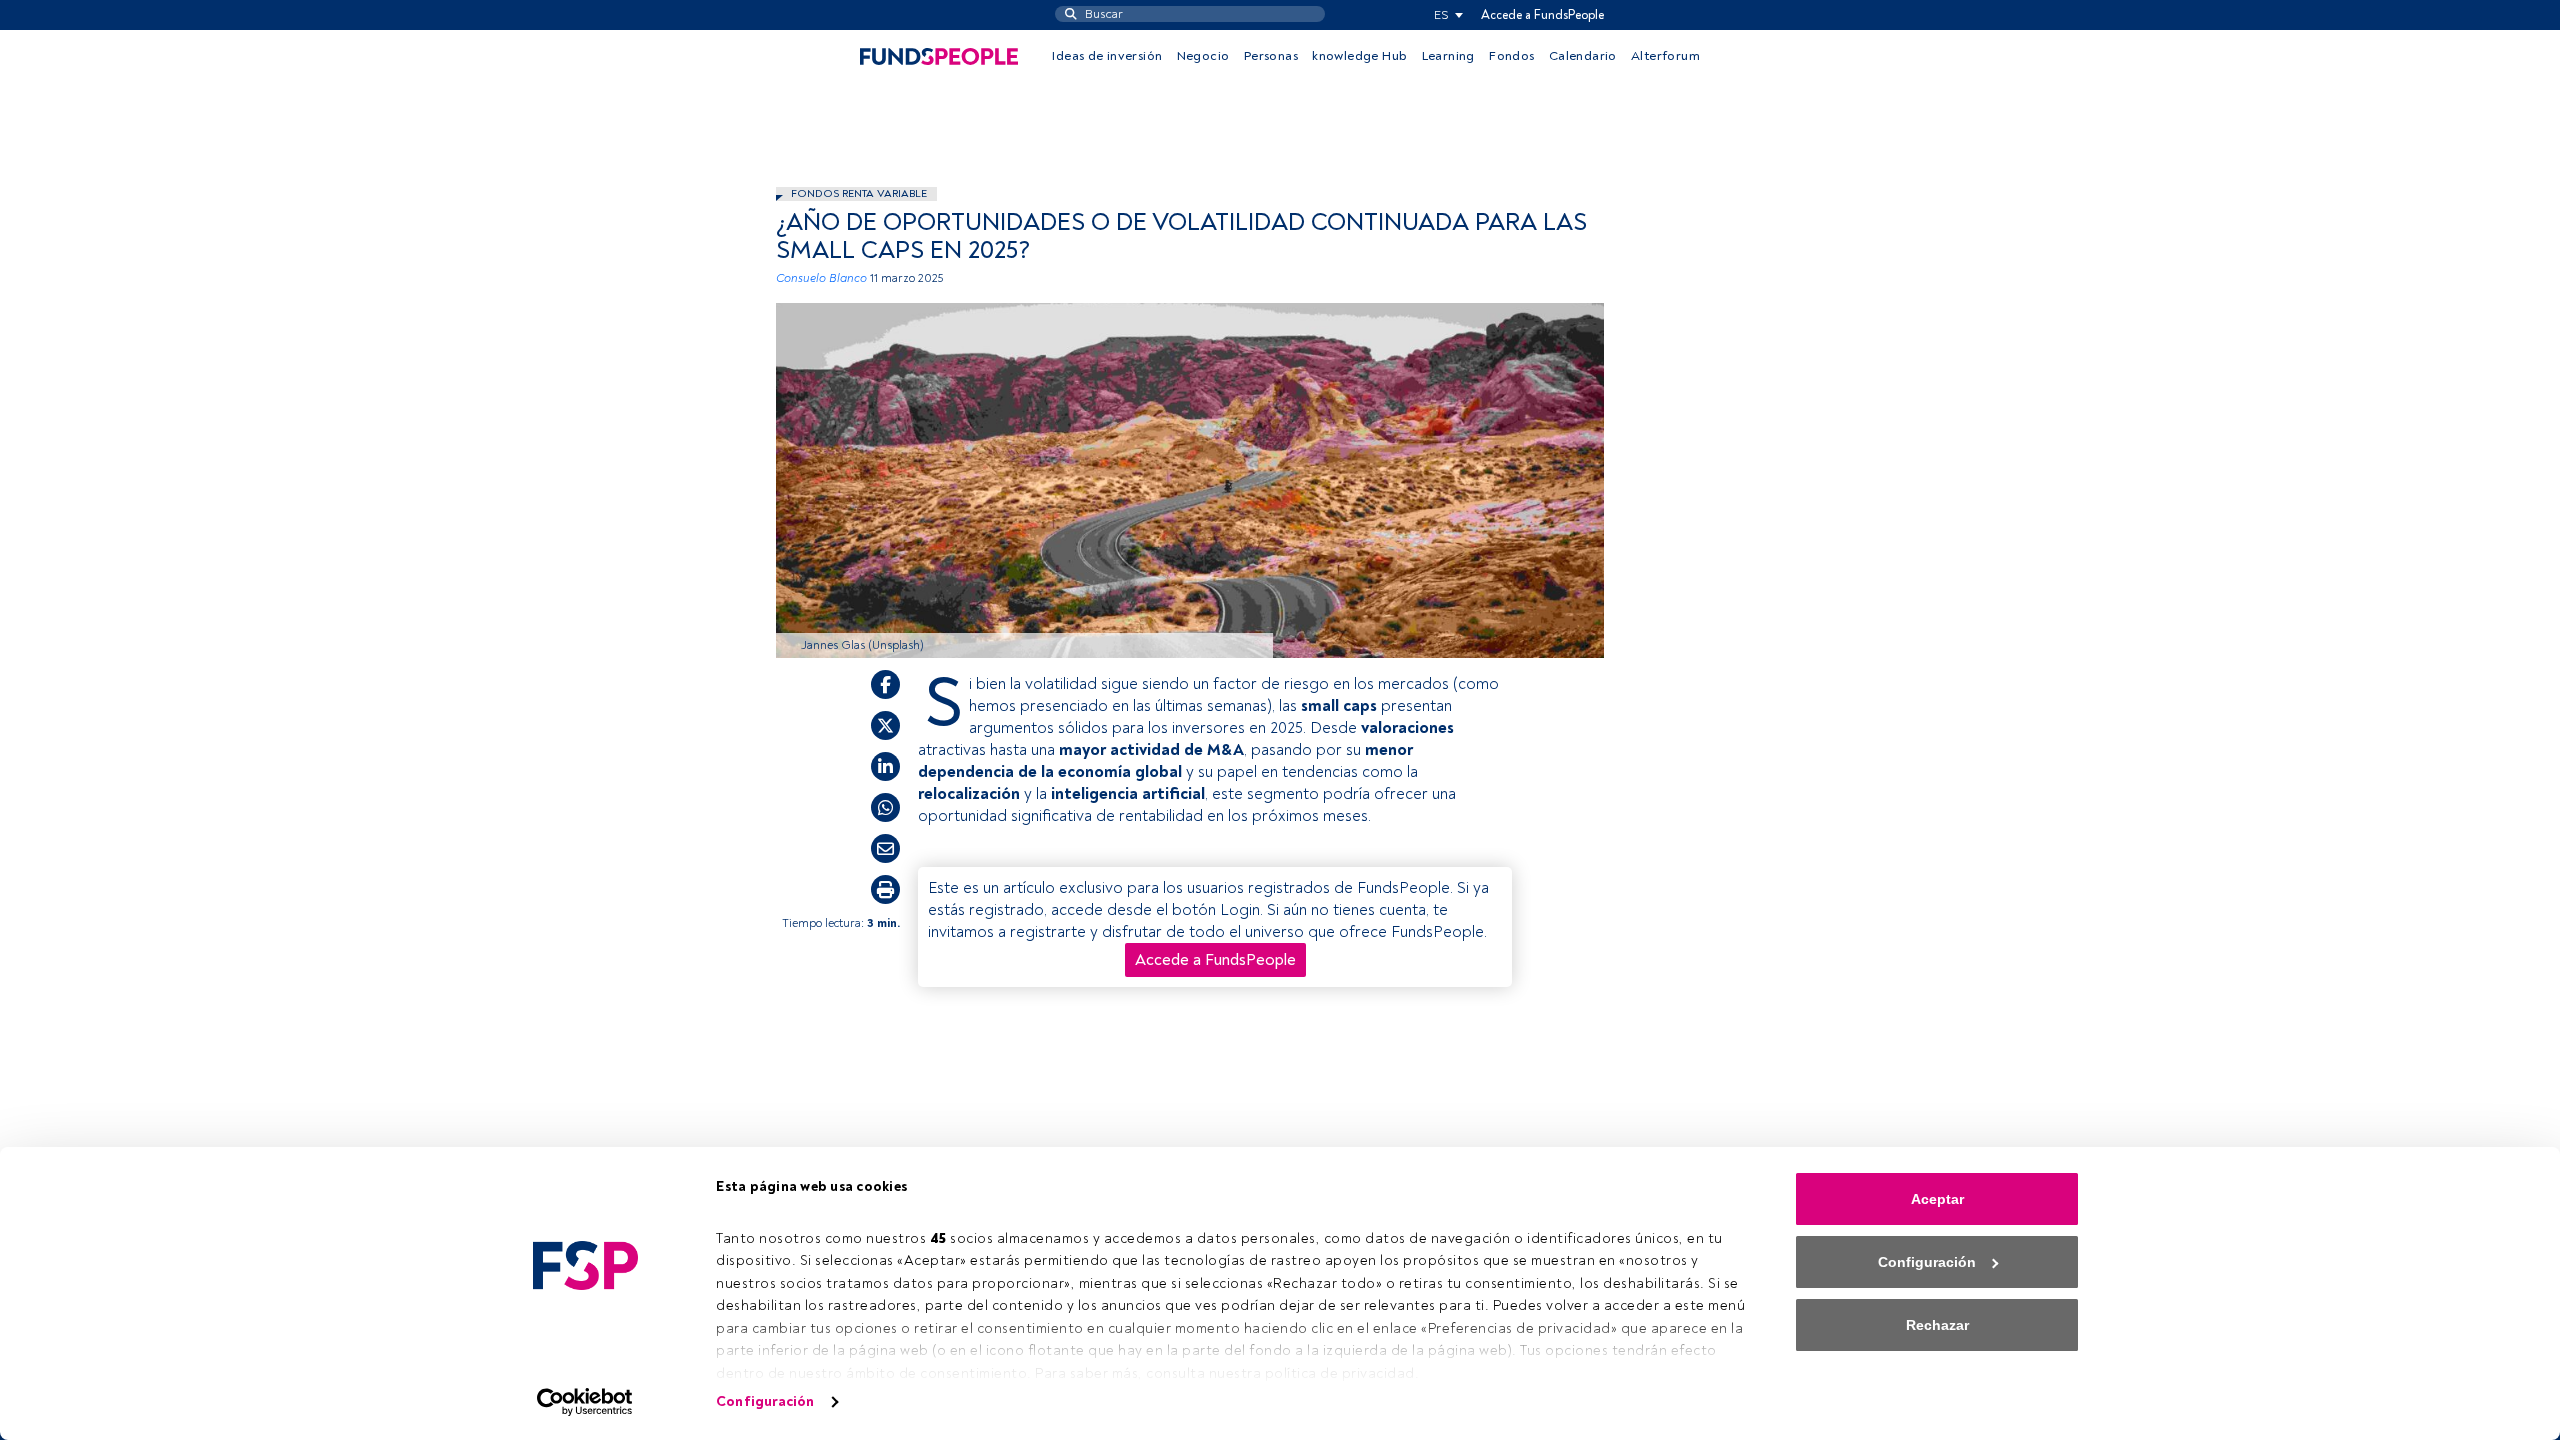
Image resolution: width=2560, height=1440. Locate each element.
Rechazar (1937, 1325)
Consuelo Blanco (821, 278)
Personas (1271, 56)
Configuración (765, 1401)
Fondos (1511, 56)
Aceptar (1937, 1199)
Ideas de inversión (1107, 56)
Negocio (1203, 56)
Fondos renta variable (859, 193)
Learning (1448, 56)
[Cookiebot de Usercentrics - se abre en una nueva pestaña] (585, 1402)
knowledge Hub (1359, 56)
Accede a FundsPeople (1542, 15)
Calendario (1583, 56)
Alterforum (1665, 56)
